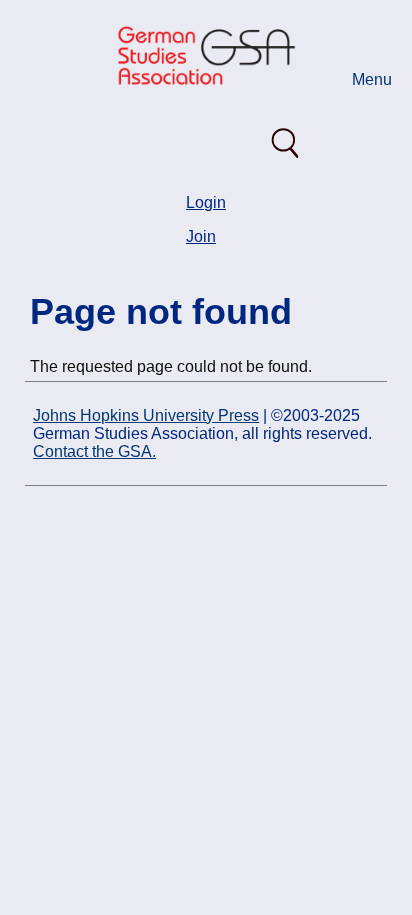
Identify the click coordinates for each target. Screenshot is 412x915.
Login (206, 202)
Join (201, 236)
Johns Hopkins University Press (146, 415)
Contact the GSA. (94, 451)
